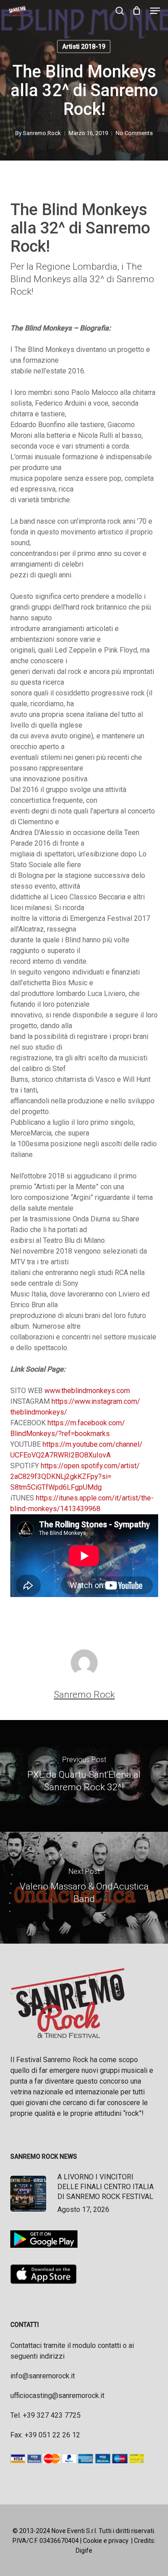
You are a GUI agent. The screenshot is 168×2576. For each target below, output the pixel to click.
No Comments (134, 133)
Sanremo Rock (42, 133)
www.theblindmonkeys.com (87, 1391)
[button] (155, 11)
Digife (84, 2551)
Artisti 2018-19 (84, 47)
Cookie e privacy (106, 2541)
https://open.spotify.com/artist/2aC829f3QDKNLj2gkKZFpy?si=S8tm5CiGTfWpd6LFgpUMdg (75, 1477)
